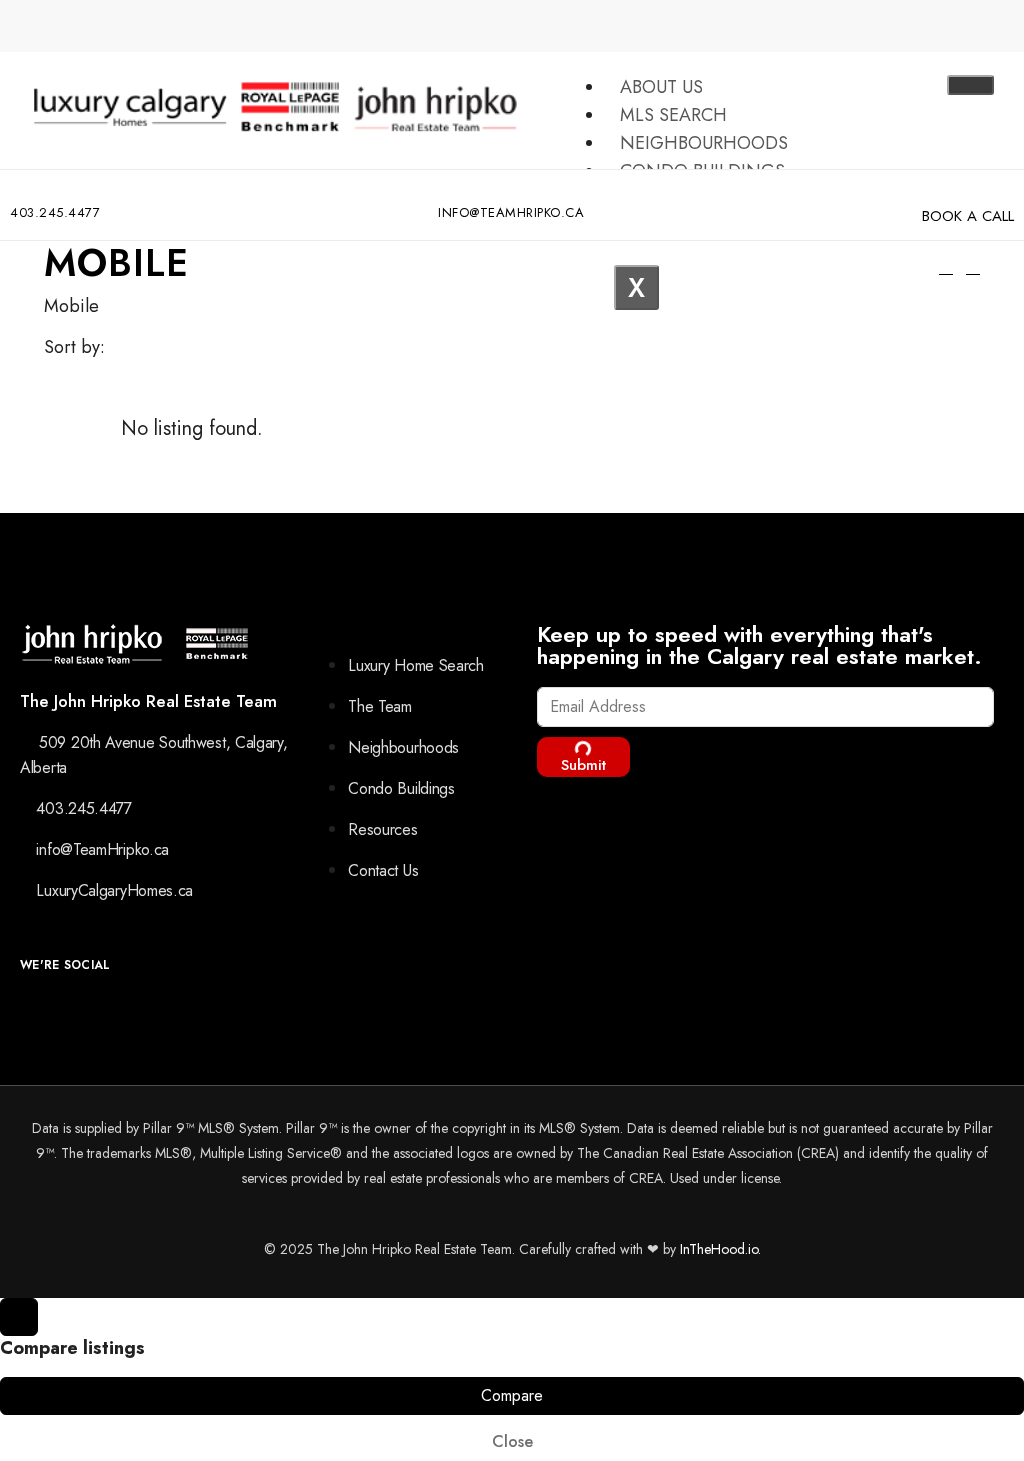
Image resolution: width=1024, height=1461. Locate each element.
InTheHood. (714, 1249)
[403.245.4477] (18, 190)
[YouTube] (79, 1013)
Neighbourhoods (704, 143)
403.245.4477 (55, 212)
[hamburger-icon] (970, 85)
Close (512, 1441)
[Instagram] (33, 1013)
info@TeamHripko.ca (511, 212)
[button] (973, 267)
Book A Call (968, 216)
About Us (661, 87)
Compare (512, 1395)
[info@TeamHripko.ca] (446, 190)
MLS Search (673, 115)
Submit (583, 765)
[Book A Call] (932, 190)
